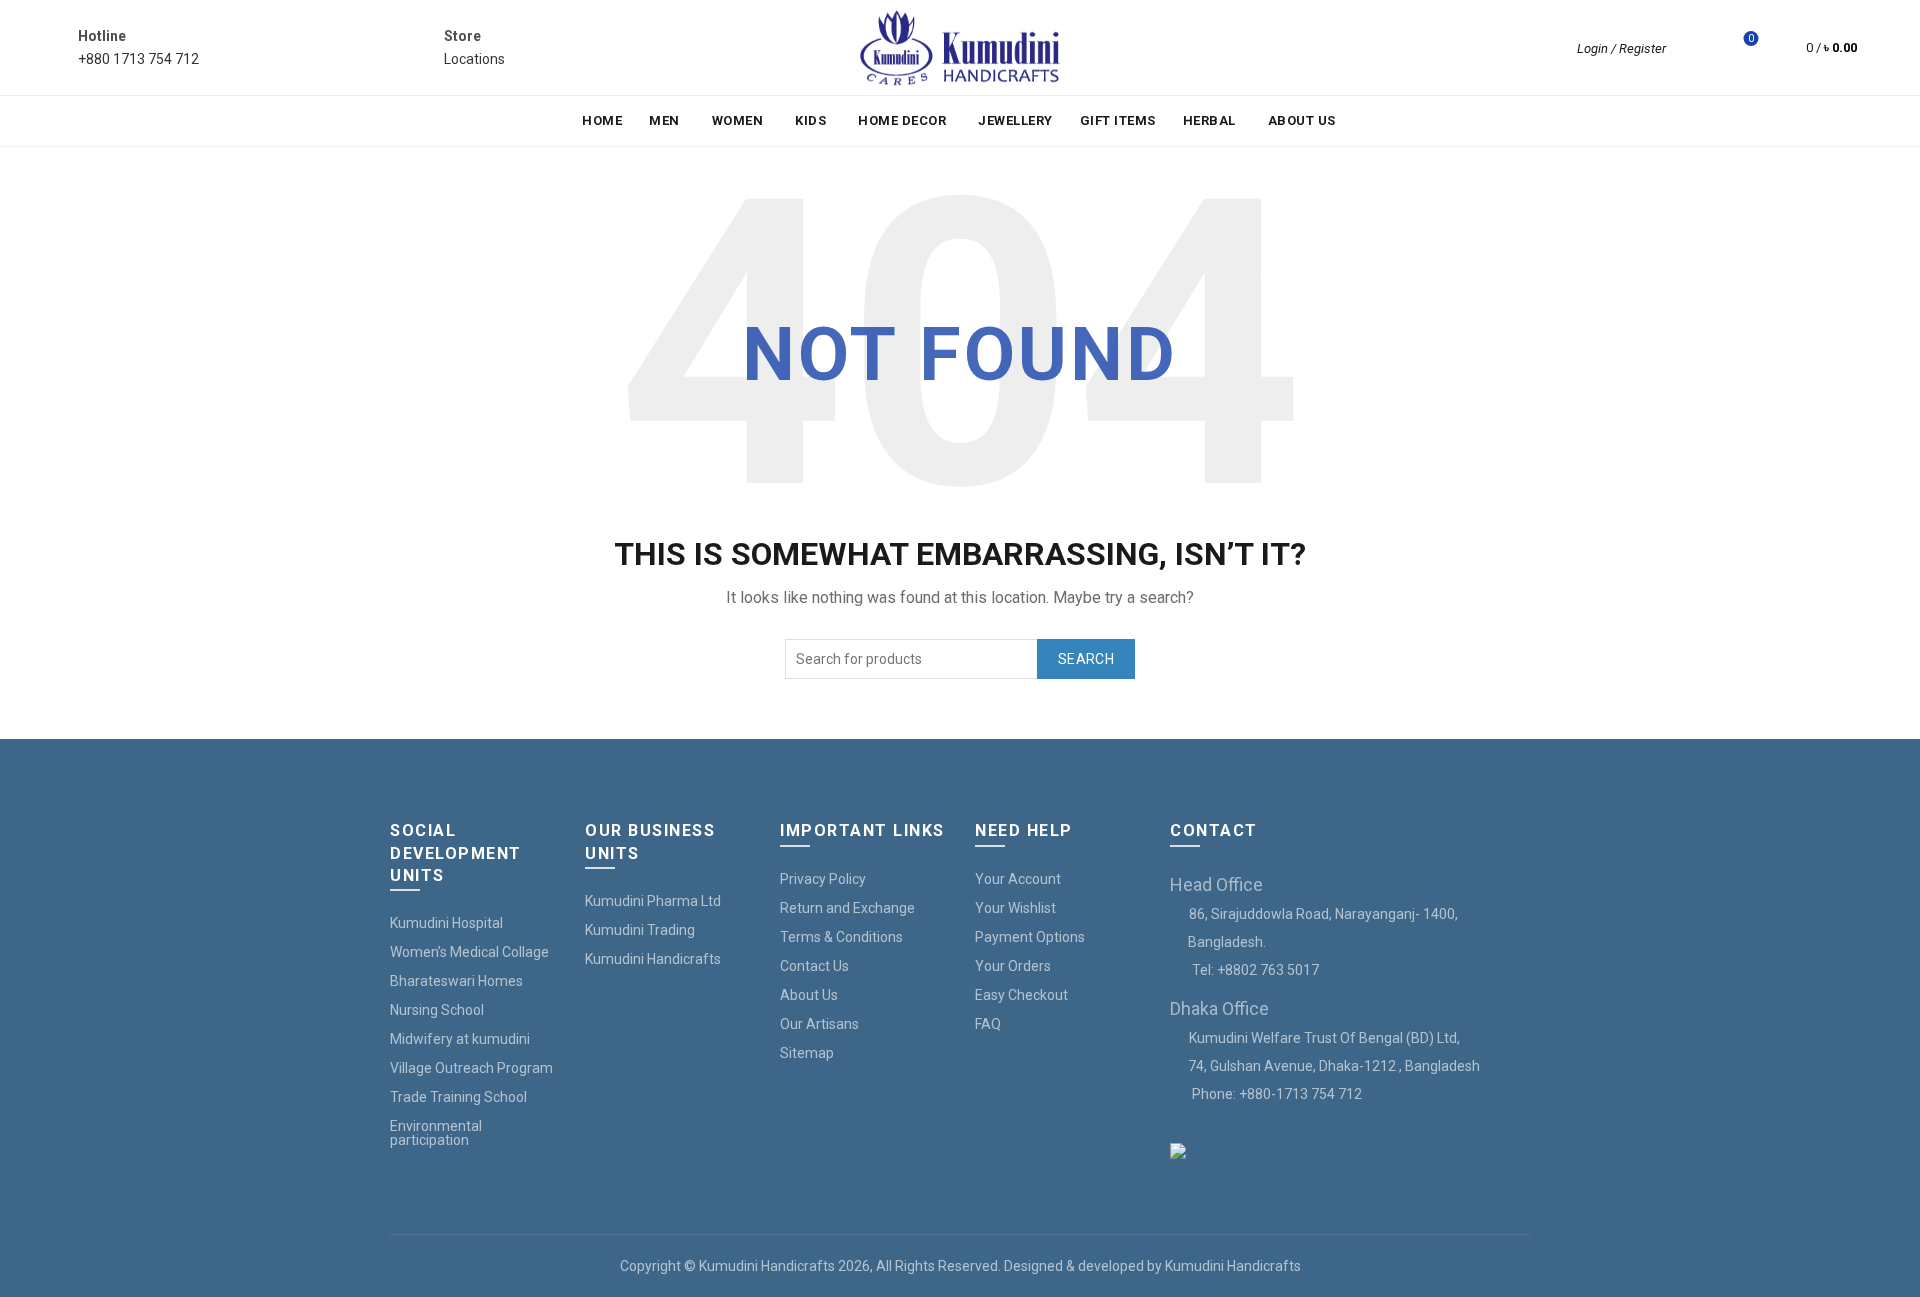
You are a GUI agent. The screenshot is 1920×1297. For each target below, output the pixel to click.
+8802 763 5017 (1268, 970)
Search (1086, 659)
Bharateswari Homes (456, 981)
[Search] (1695, 48)
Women (738, 120)
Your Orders (1013, 966)
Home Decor (902, 120)
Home (602, 120)
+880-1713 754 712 (1300, 1094)
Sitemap (807, 1053)
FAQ (988, 1024)
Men (664, 120)
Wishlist (1751, 38)
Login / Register (1621, 48)
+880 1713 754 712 (138, 59)
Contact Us (814, 966)
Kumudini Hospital (446, 923)
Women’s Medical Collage (469, 952)
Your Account (1018, 879)
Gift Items (1118, 120)
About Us (1302, 120)
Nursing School (437, 1010)
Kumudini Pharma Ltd (653, 901)
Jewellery (1015, 120)
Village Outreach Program (471, 1068)
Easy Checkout (1021, 995)
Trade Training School (458, 1097)
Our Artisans (819, 1024)
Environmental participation (436, 1133)
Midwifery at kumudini (460, 1039)
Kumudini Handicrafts (653, 959)
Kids (810, 120)
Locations (474, 59)
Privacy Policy (823, 879)
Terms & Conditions (841, 937)
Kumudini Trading (640, 930)
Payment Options (1030, 937)
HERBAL (1209, 120)
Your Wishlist (1015, 908)
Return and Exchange (847, 908)
